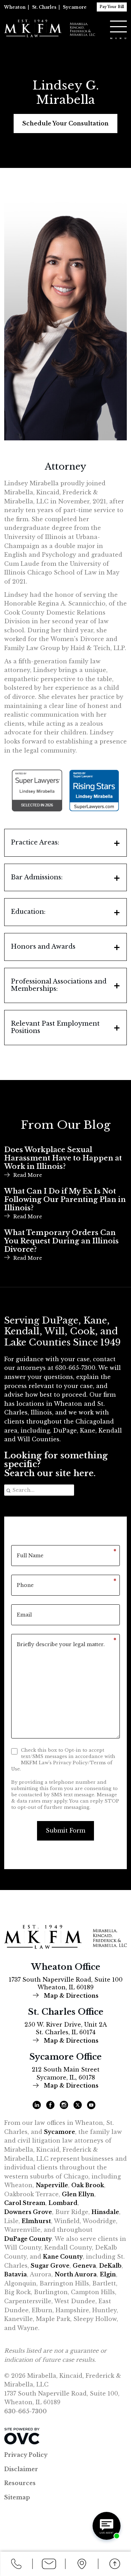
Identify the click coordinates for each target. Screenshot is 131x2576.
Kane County (63, 2257)
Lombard (63, 2203)
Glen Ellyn (78, 2194)
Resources (20, 2483)
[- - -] (118, 26)
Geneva (84, 2266)
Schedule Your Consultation (65, 123)
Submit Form (65, 1830)
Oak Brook (88, 2185)
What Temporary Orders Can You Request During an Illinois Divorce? (61, 1241)
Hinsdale (105, 2212)
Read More (28, 1175)
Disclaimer (21, 2469)
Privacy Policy (26, 2455)
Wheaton (15, 7)
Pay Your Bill (112, 7)
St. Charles (44, 7)
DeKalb (110, 2266)
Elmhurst (36, 2221)
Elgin (108, 2274)
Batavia (16, 2274)
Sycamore (75, 7)
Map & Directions (70, 1996)
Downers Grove (28, 2212)
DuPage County (28, 2239)
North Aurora (76, 2274)
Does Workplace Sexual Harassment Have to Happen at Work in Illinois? (63, 1158)
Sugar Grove (50, 2266)
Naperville (52, 2185)
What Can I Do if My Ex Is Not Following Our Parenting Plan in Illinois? (65, 1200)
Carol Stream (25, 2203)
